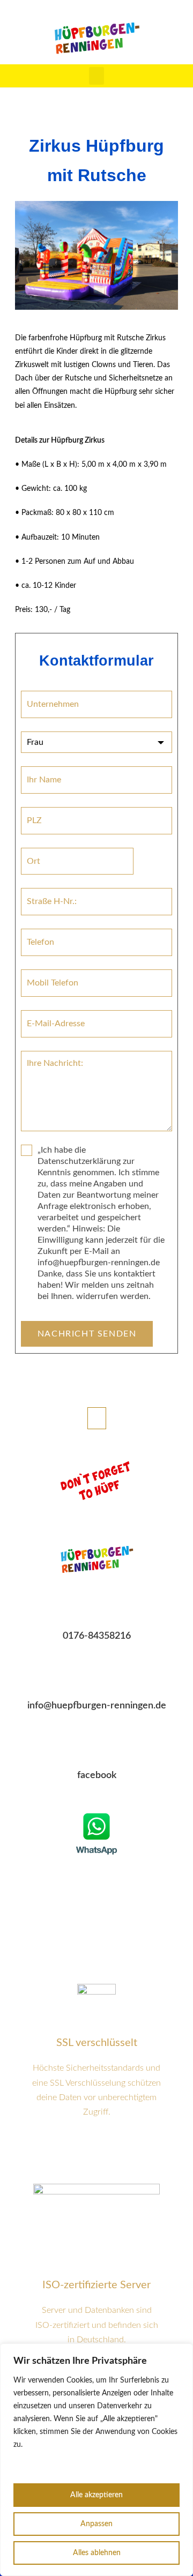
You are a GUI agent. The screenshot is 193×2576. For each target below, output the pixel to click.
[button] (96, 76)
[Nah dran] (182, 2353)
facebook (97, 1775)
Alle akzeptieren (96, 2495)
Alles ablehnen (97, 2553)
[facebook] (96, 1748)
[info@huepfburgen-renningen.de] (96, 1678)
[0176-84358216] (96, 1608)
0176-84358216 (97, 1636)
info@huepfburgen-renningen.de (97, 1706)
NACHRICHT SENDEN (87, 1334)
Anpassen (96, 2524)
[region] (96, 2460)
